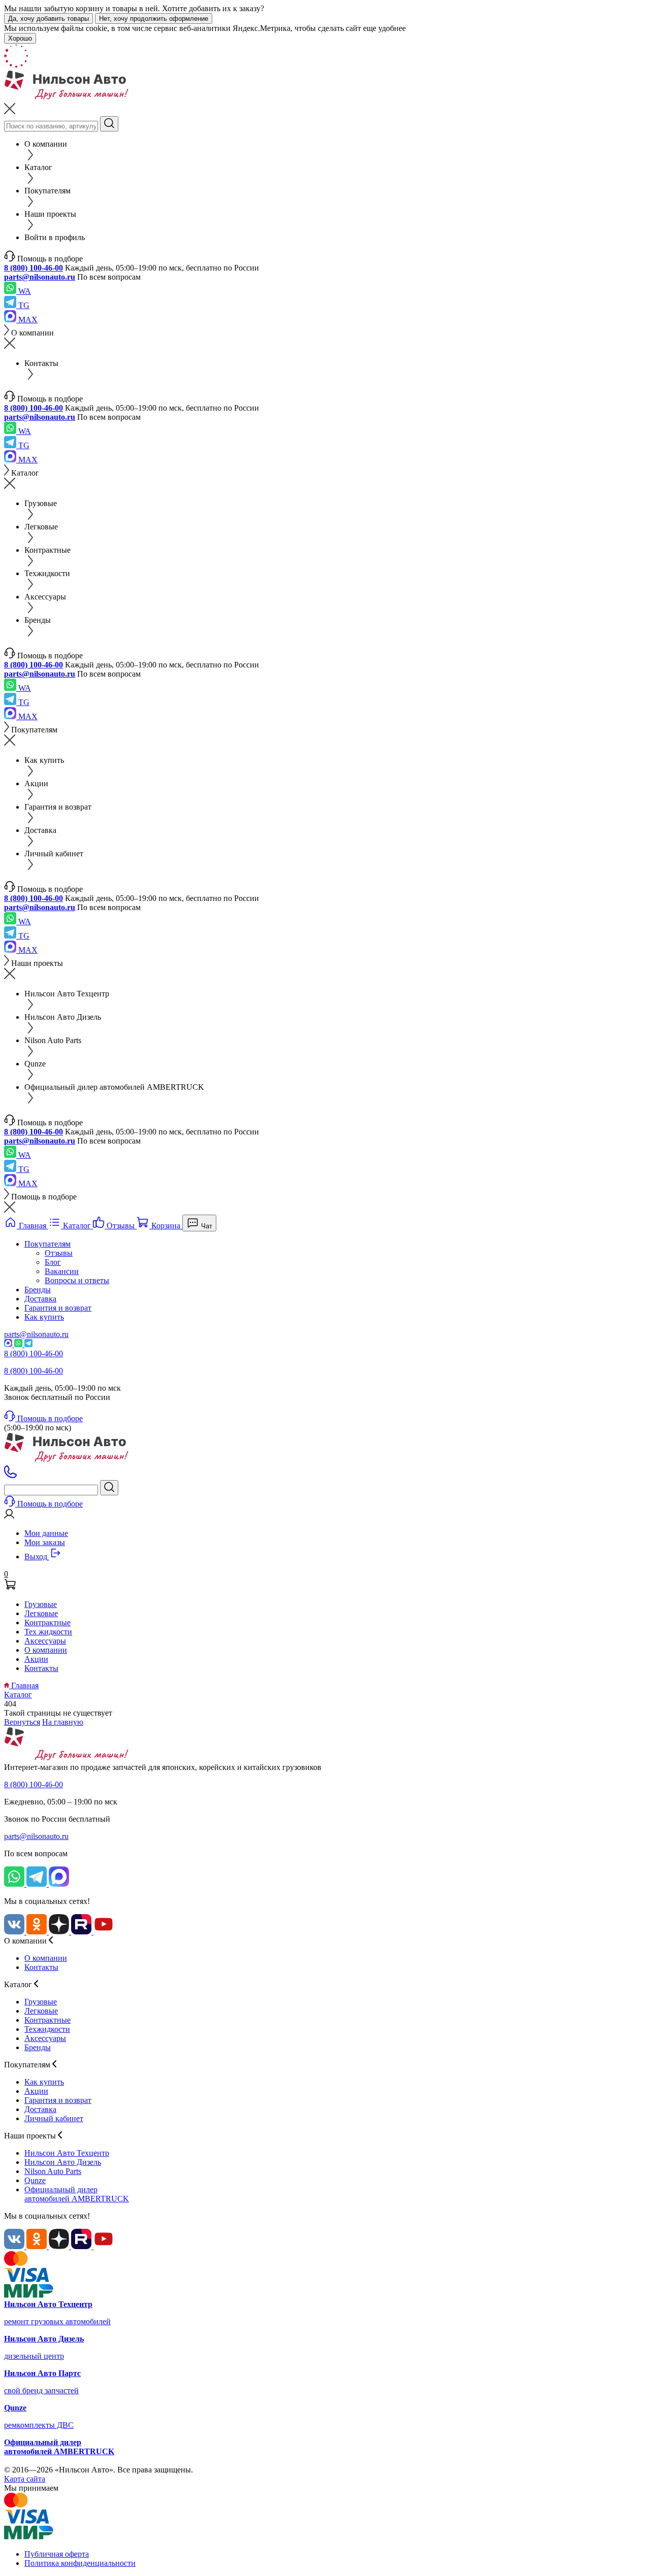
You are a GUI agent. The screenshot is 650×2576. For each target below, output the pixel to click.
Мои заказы (45, 1542)
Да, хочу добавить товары (48, 19)
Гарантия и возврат (58, 1308)
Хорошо (20, 38)
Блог (53, 1262)
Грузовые (41, 1604)
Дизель (63, 2162)
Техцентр (67, 2153)
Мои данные (46, 1533)
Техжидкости (47, 2029)
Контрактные (47, 1622)
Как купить (44, 1317)
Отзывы (59, 1253)
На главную (63, 1722)
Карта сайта (25, 2479)
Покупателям (47, 1244)
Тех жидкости (48, 1632)
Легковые (41, 1613)
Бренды (38, 1290)
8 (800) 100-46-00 (34, 268)
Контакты (41, 1668)
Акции (36, 1659)
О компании (46, 1650)
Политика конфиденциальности (80, 2563)
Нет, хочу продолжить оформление (154, 19)
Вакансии (62, 1271)
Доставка (40, 1299)
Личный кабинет (54, 2118)
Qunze (35, 2180)
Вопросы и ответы (77, 1280)
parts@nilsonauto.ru (40, 277)
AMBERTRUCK (77, 2194)
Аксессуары (45, 1641)
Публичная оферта (57, 2554)
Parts (53, 2171)
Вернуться (22, 1722)
